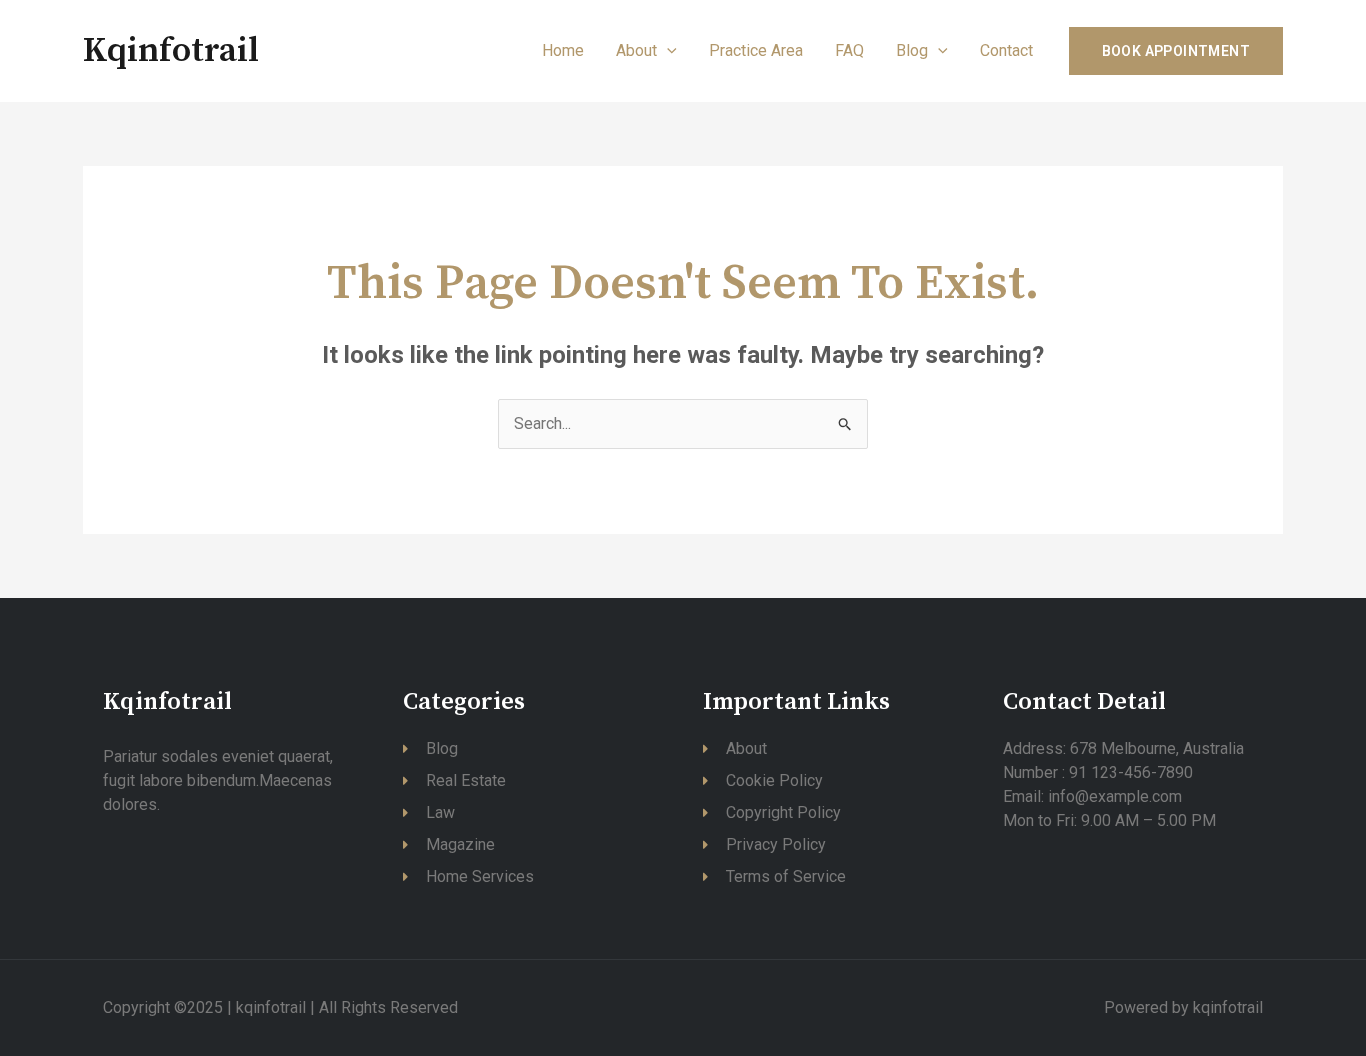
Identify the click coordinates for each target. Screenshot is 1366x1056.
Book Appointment (1176, 51)
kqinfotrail (171, 51)
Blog (912, 50)
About (636, 50)
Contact (1006, 50)
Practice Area (756, 50)
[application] (667, 50)
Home (563, 50)
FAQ (849, 50)
